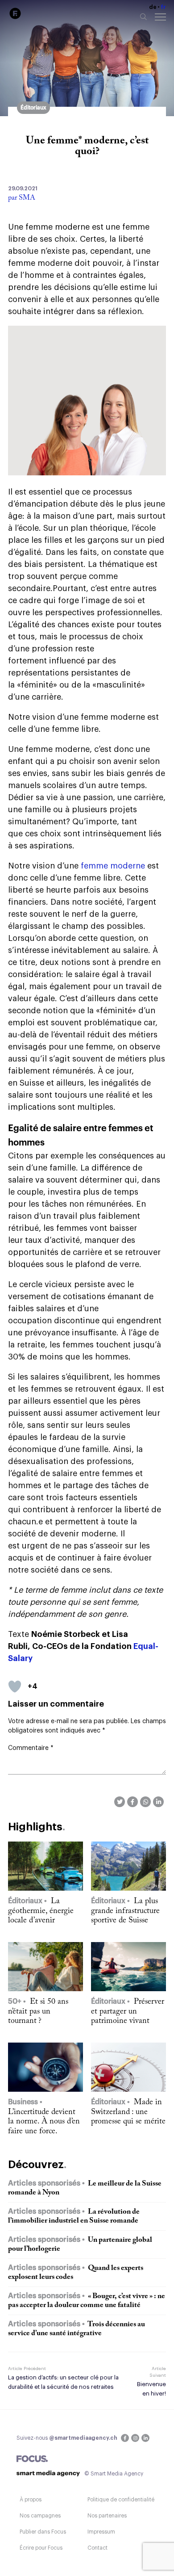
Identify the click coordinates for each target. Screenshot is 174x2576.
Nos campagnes (40, 2516)
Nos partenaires (107, 2516)
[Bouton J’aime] (15, 1687)
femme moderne (113, 866)
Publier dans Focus (43, 2532)
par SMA (22, 198)
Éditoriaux (33, 108)
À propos (31, 2500)
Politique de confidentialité (121, 2500)
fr (163, 7)
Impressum (101, 2532)
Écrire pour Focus (41, 2548)
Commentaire (31, 1748)
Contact (97, 2548)
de (153, 7)
